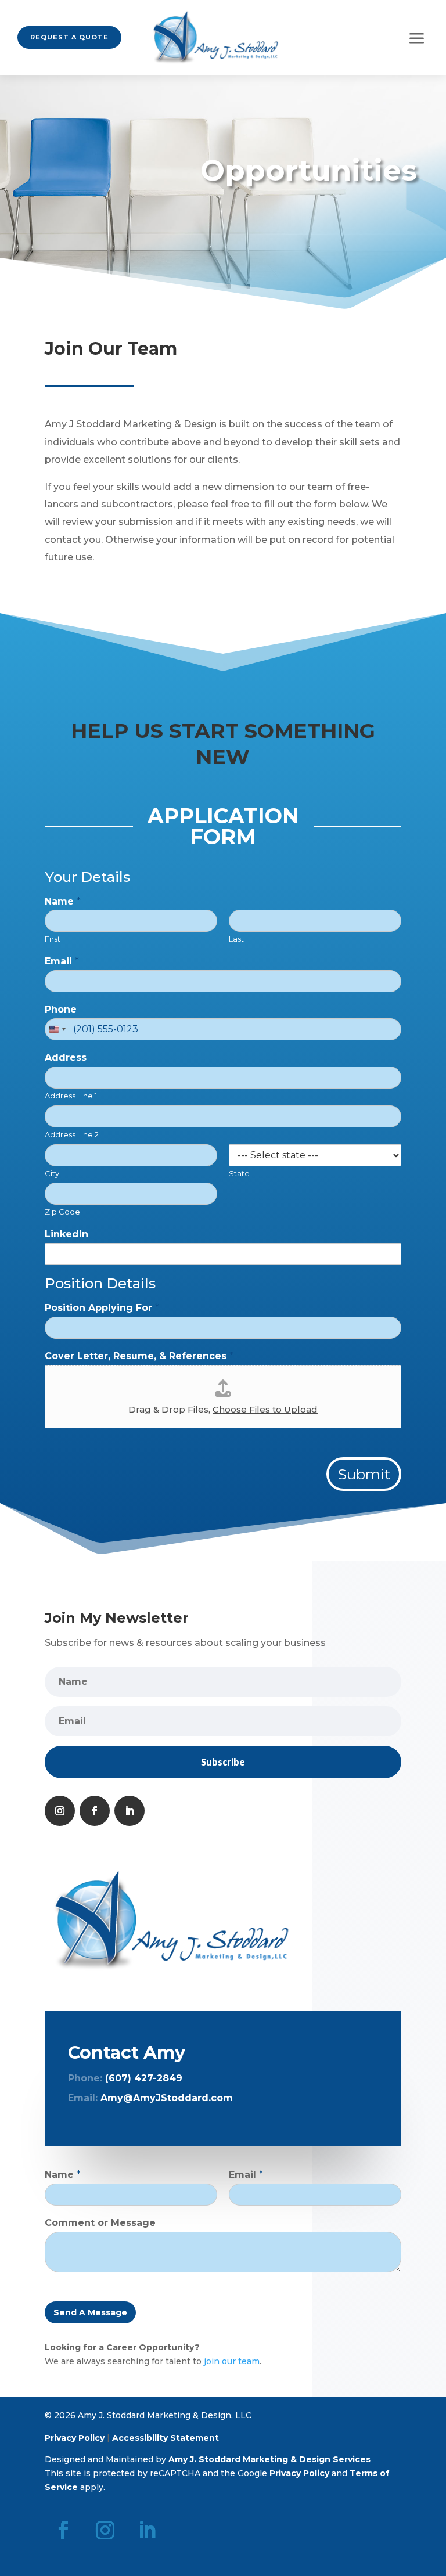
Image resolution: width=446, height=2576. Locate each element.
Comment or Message (100, 2223)
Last (236, 939)
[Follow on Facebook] (95, 1811)
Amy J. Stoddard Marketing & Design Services (269, 2459)
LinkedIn (66, 1234)
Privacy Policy (75, 2438)
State (239, 1173)
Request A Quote (69, 37)
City (52, 1173)
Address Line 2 (72, 1134)
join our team (232, 2361)
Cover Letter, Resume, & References (139, 1356)
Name (63, 901)
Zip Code (62, 1212)
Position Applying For (102, 1308)
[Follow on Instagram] (60, 1811)
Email (62, 961)
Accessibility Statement (166, 2438)
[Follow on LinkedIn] (130, 1811)
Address (66, 1058)
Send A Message (90, 2312)
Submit (364, 1474)
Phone (61, 1009)
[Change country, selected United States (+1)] (57, 1029)
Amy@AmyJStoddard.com (167, 2098)
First (53, 939)
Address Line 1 (71, 1096)
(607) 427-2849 (144, 2078)
